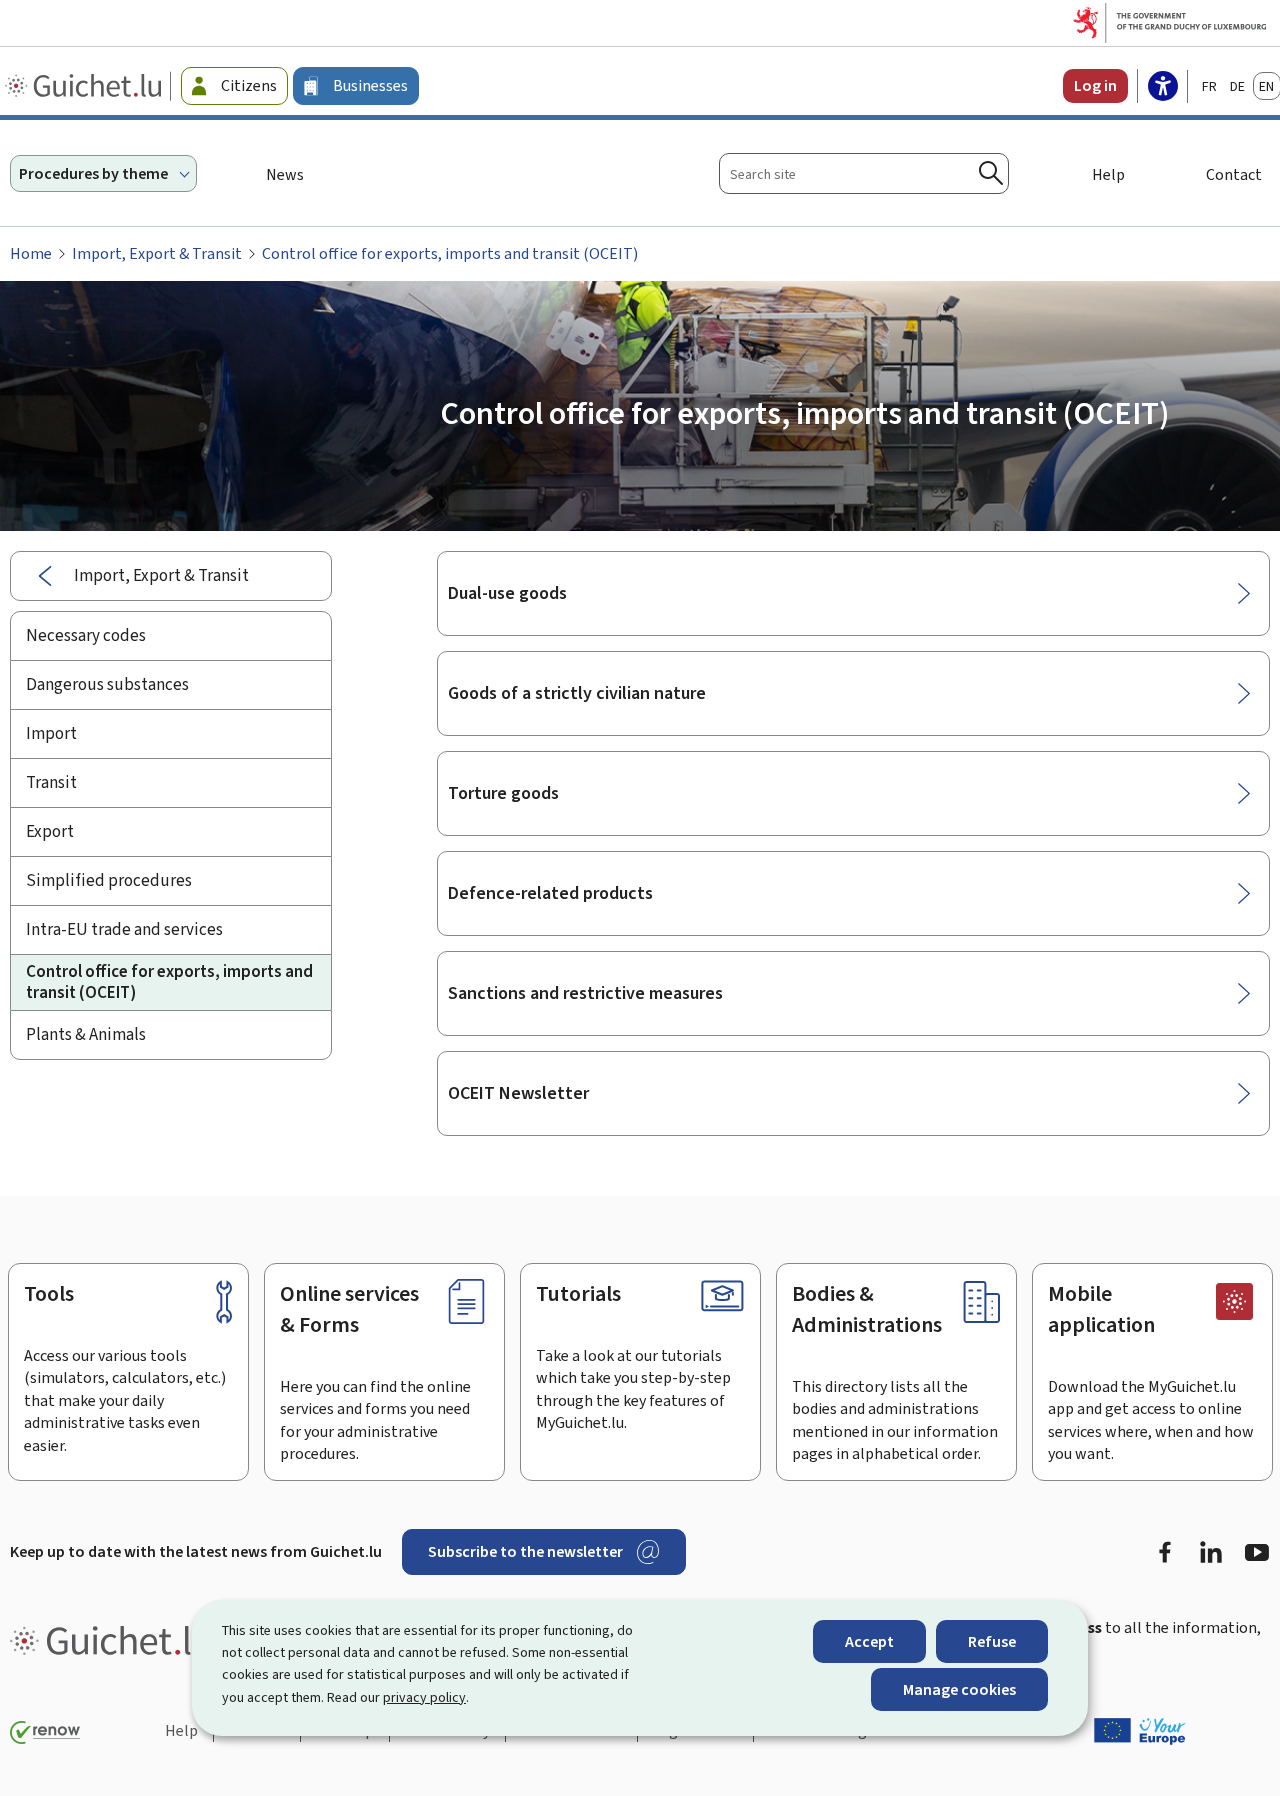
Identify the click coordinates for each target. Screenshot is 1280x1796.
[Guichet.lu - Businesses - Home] (85, 86)
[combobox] (864, 173)
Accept (869, 1641)
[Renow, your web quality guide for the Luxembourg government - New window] (45, 1732)
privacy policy (424, 1697)
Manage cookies (959, 1689)
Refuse (992, 1641)
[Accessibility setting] (1163, 88)
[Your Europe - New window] (1140, 1731)
